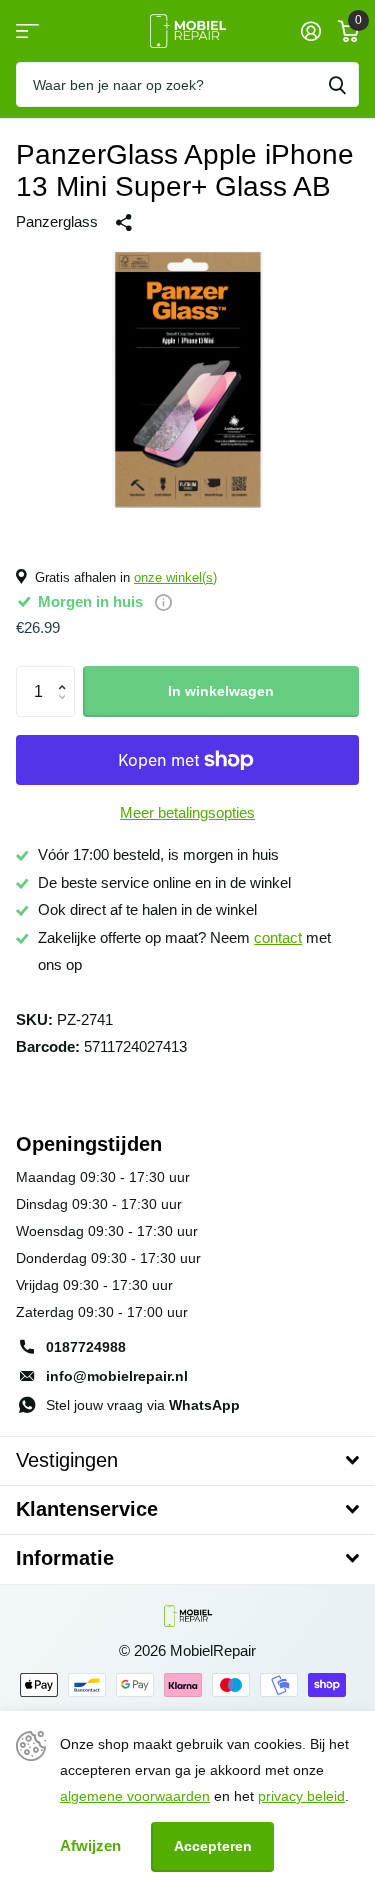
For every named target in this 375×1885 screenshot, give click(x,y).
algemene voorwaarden (135, 1796)
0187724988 (86, 1347)
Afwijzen (90, 1846)
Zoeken (337, 84)
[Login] (310, 31)
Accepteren (213, 1846)
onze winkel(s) (175, 577)
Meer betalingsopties (187, 813)
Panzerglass (57, 222)
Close (187, 1461)
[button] (66, 673)
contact (278, 938)
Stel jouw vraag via (143, 1405)
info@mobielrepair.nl (117, 1376)
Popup (163, 602)
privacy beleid (301, 1796)
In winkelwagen (221, 691)
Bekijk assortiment (27, 31)
